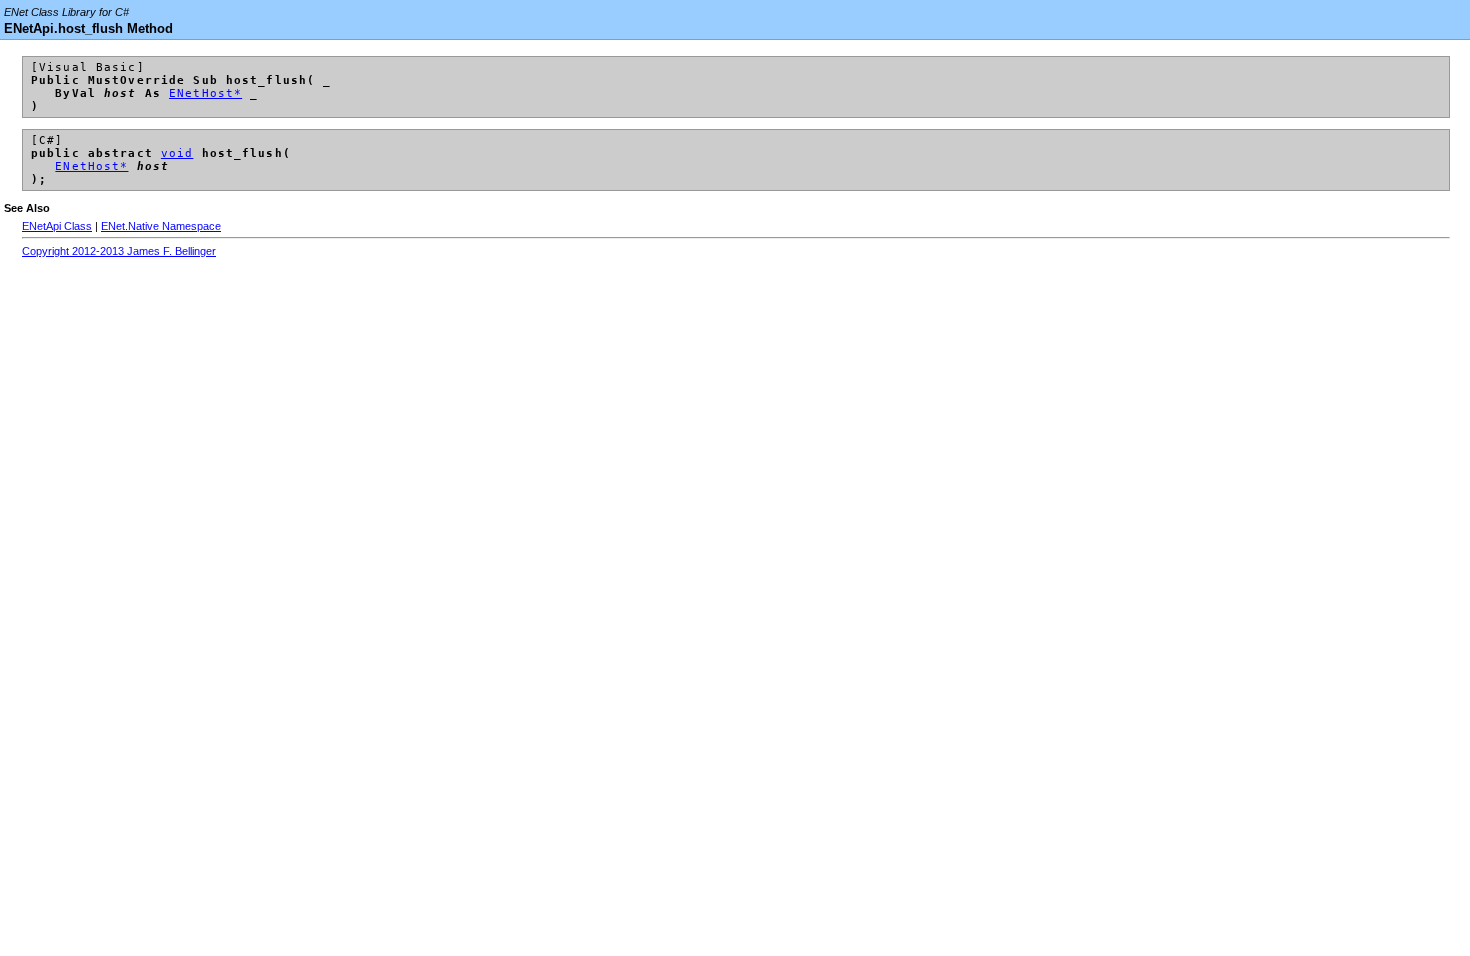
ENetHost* (205, 93)
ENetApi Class (57, 226)
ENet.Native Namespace (161, 226)
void (177, 153)
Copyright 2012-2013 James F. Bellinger (119, 251)
